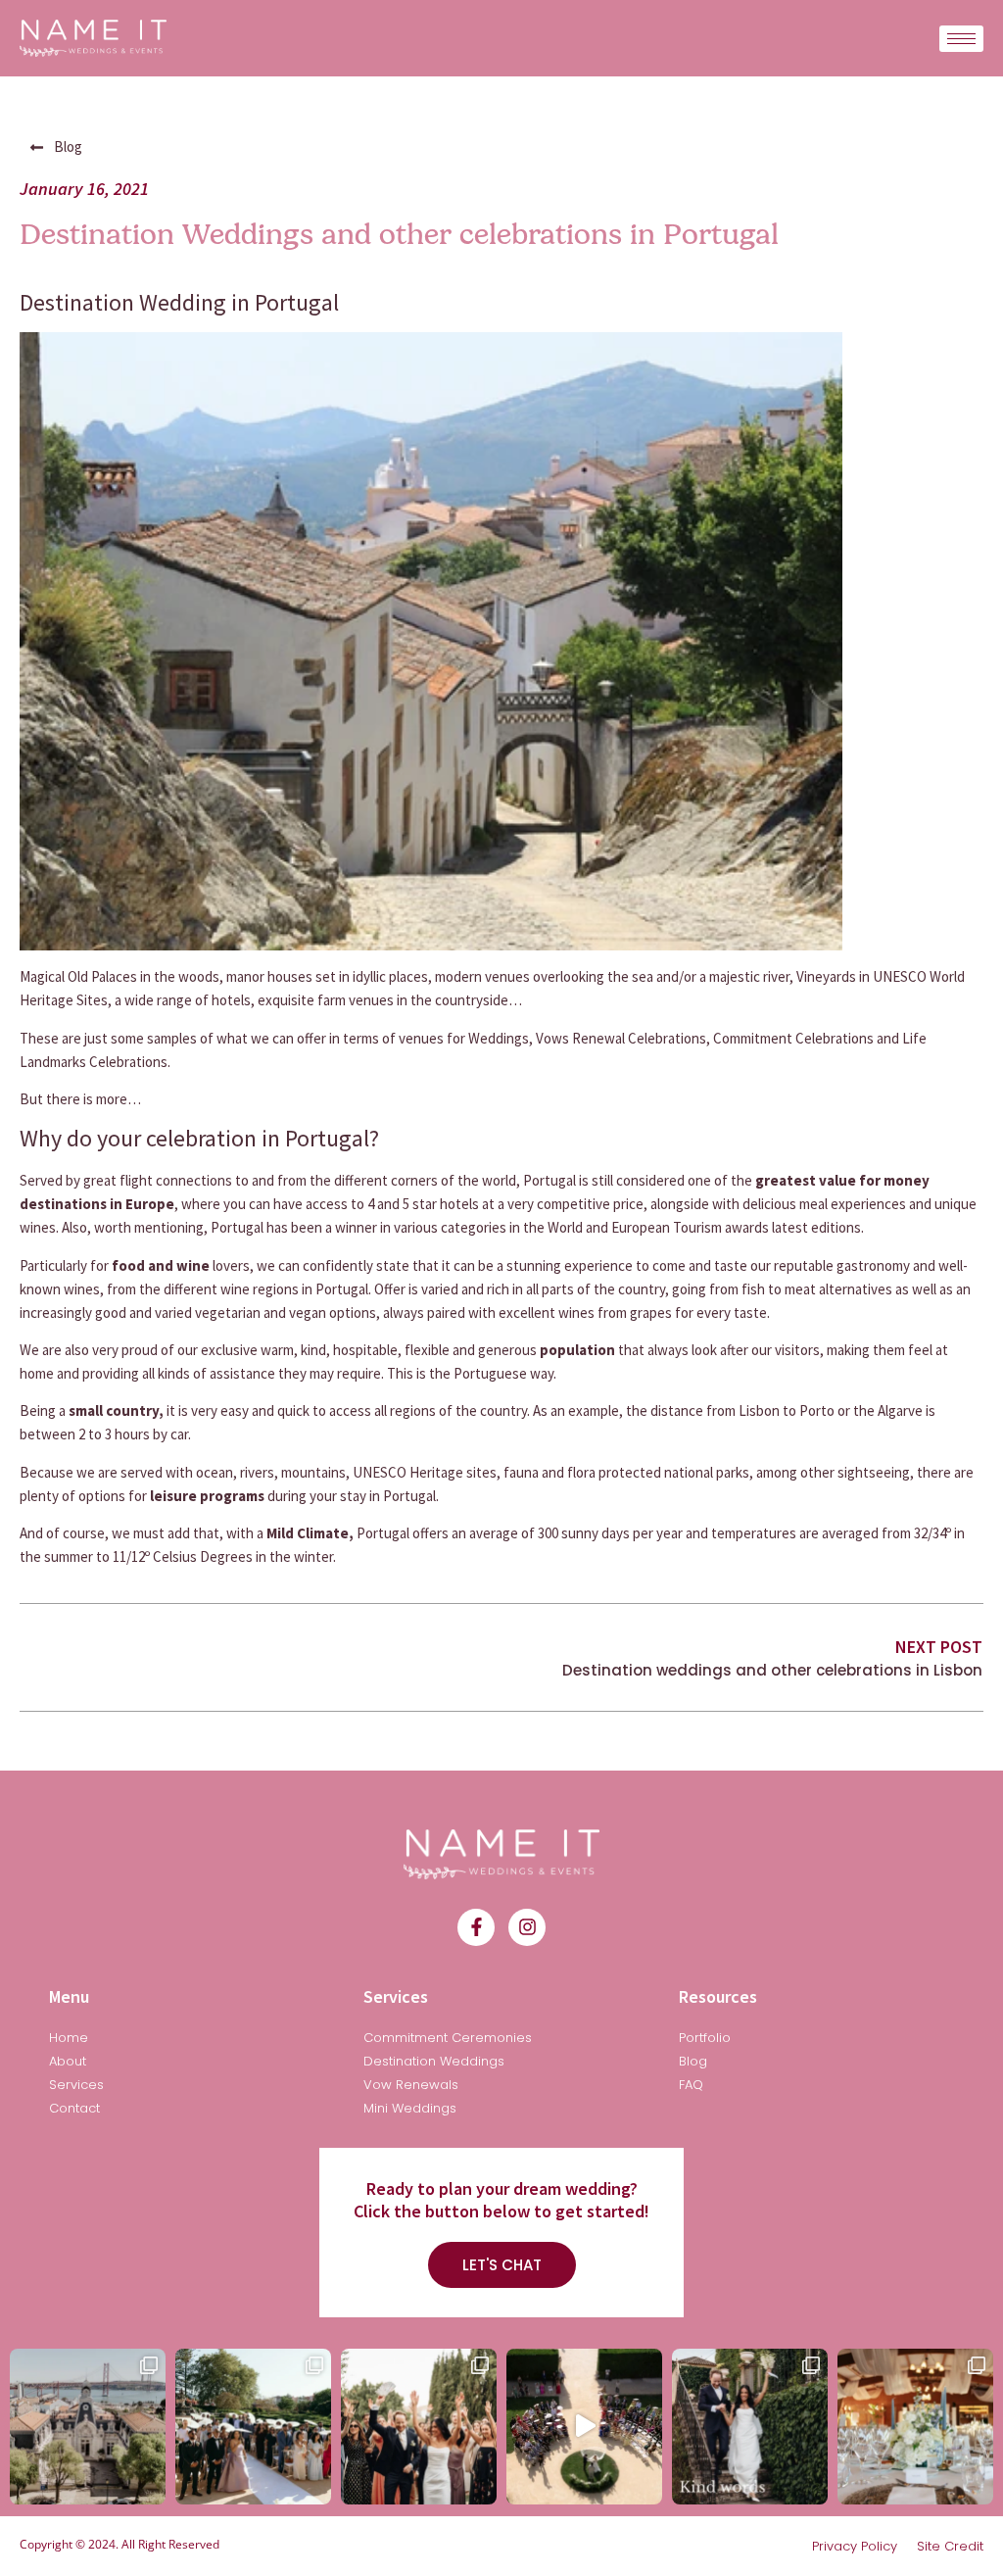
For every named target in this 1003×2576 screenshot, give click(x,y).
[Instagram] (527, 1927)
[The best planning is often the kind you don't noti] (88, 2427)
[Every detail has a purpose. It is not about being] (915, 2427)
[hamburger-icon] (961, 39)
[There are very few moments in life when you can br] (253, 2427)
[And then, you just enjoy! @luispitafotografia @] (419, 2427)
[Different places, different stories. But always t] (584, 2427)
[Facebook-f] (476, 1927)
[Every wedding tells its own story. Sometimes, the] (750, 2427)
